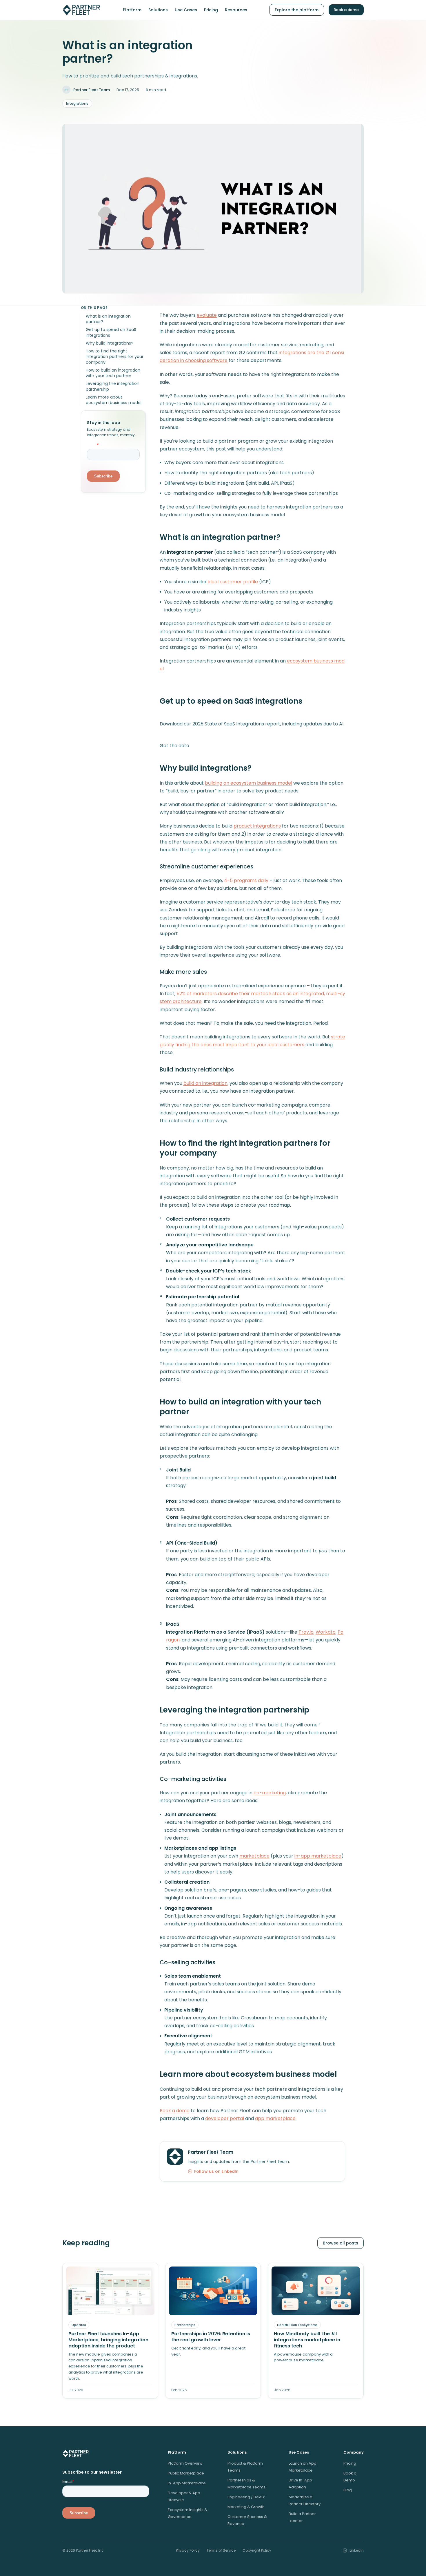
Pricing (211, 10)
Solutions (158, 10)
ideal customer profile (233, 582)
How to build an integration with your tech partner (113, 373)
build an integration (205, 1083)
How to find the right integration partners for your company (115, 357)
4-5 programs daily (246, 880)
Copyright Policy (257, 2550)
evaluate (207, 315)
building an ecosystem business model (248, 783)
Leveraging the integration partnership (113, 387)
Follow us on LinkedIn (216, 2171)
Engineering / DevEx (246, 2497)
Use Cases (186, 10)
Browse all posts (341, 2243)
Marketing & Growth (246, 2507)
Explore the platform (297, 10)
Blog (348, 2490)
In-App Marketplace (187, 2483)
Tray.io (306, 1632)
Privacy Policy (188, 2550)
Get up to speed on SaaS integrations (111, 333)
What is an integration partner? (108, 319)
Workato (326, 1632)
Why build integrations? (110, 343)
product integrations (257, 826)
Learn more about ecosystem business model (114, 400)
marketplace (254, 1856)
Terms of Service (221, 2550)
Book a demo (346, 10)
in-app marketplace (318, 1856)
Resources (236, 10)
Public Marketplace (186, 2473)
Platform (132, 10)
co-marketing (270, 1793)
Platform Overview (185, 2463)
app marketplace (275, 2118)
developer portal (225, 2118)
